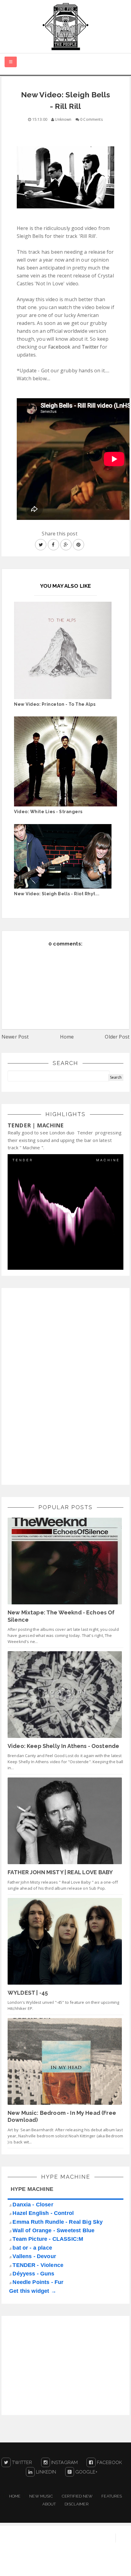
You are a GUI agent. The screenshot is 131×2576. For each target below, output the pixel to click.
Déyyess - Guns (33, 2274)
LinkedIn (45, 2472)
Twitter (91, 347)
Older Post (117, 1037)
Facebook (60, 347)
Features (112, 2496)
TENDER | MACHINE (36, 1125)
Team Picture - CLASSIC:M (48, 2239)
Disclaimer (77, 2504)
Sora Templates (62, 2565)
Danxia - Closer (33, 2205)
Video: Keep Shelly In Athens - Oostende (63, 1746)
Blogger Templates (108, 2565)
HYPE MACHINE (32, 2189)
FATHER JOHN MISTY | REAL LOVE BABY (60, 1872)
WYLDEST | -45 (28, 1993)
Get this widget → (33, 2291)
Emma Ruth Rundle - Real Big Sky (58, 2222)
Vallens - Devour (34, 2256)
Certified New (77, 2496)
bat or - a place (32, 2248)
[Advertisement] (53, 1385)
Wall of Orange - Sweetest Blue (53, 2230)
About (49, 2504)
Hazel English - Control (43, 2213)
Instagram (64, 2463)
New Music (41, 2496)
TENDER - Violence (38, 2265)
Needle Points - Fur (38, 2282)
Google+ (86, 2472)
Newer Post (15, 1037)
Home (67, 1037)
